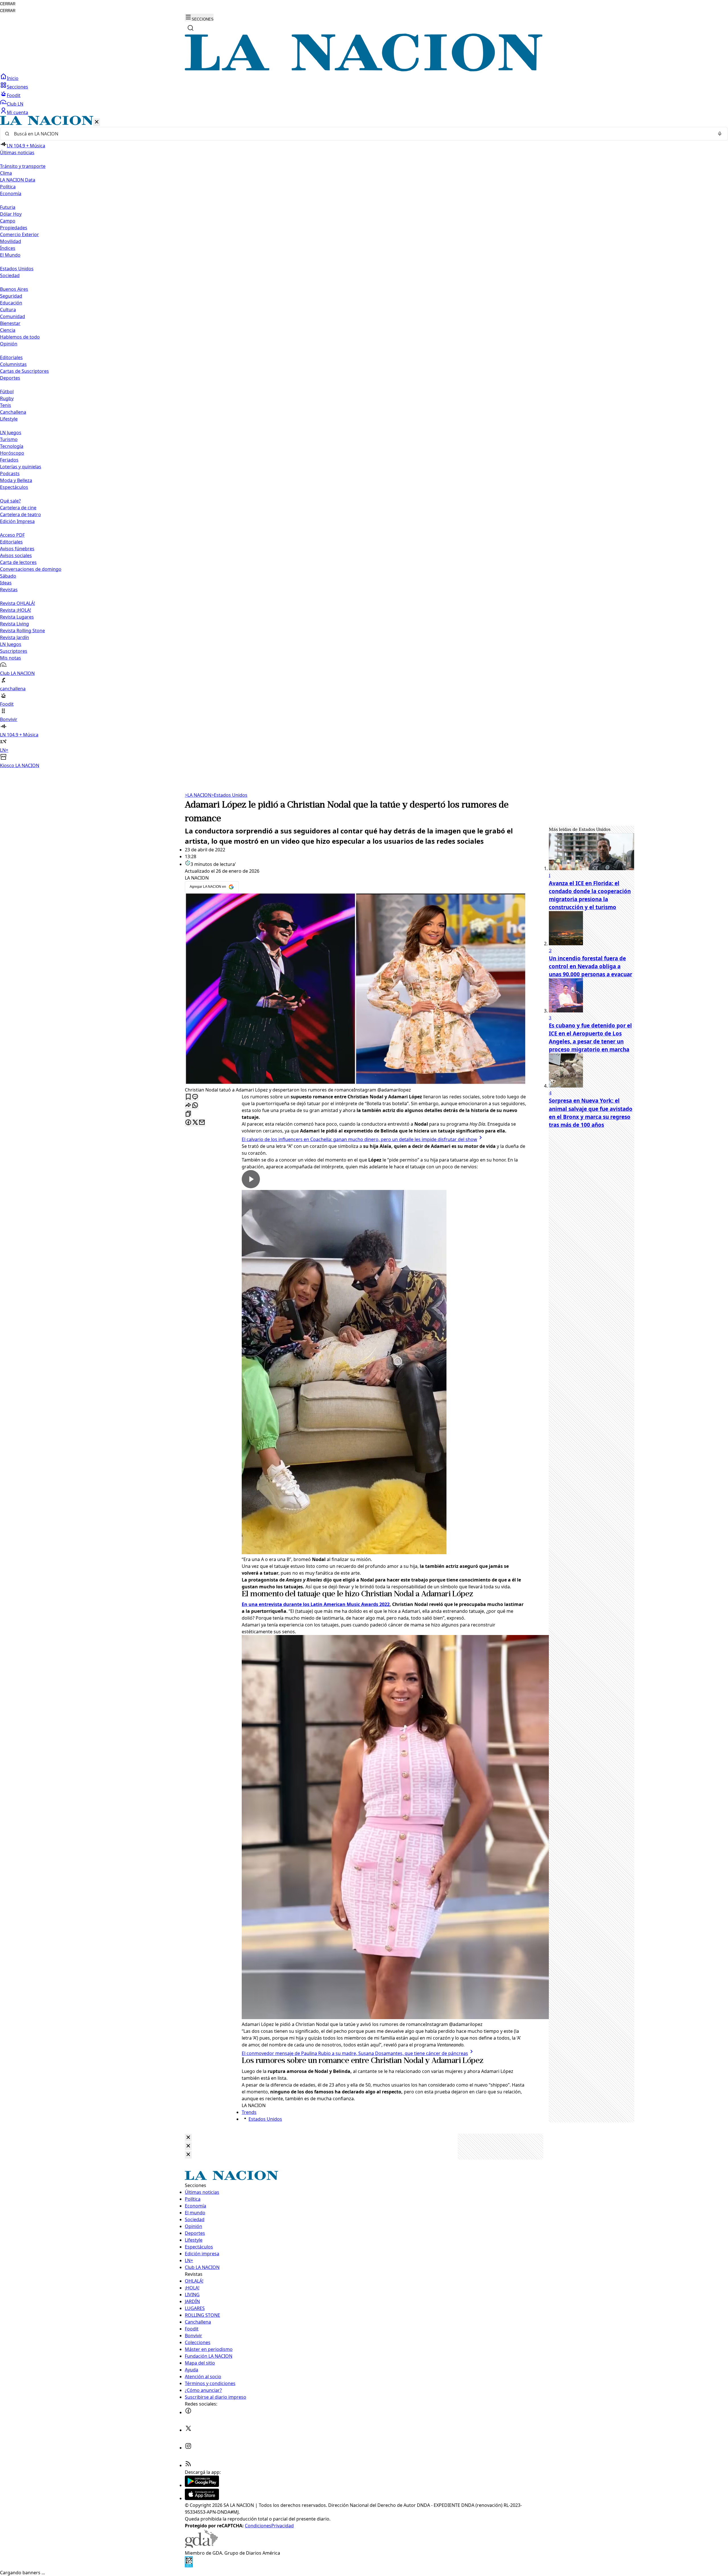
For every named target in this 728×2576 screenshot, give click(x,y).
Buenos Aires (14, 289)
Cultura (8, 310)
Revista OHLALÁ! (17, 603)
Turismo (9, 439)
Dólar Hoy (11, 214)
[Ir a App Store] (202, 2498)
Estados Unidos (17, 269)
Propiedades (14, 228)
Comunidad (13, 316)
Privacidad (283, 2526)
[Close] (188, 2138)
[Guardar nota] (188, 1097)
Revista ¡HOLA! (15, 610)
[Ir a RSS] (188, 2465)
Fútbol (7, 392)
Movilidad (11, 241)
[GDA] (201, 2546)
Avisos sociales (16, 555)
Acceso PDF (12, 535)
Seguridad (11, 296)
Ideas (6, 583)
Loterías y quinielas (21, 467)
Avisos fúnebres (17, 549)
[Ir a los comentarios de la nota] (195, 1097)
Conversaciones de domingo (31, 569)
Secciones (17, 87)
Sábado (8, 576)
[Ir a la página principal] (364, 70)
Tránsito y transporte (23, 166)
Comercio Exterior (19, 234)
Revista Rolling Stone (22, 631)
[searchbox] (362, 134)
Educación (11, 303)
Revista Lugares (17, 617)
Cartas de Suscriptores (24, 371)
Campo (8, 221)
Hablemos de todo (20, 337)
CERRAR (8, 4)
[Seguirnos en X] (188, 2430)
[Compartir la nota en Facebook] (188, 1123)
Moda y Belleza (16, 480)
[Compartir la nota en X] (195, 1123)
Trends (249, 2112)
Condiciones (258, 2526)
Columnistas (13, 364)
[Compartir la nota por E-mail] (202, 1123)
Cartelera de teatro (20, 514)
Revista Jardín (15, 637)
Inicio (13, 78)
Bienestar (10, 323)
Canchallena (13, 412)
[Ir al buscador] (191, 28)
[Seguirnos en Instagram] (188, 2448)
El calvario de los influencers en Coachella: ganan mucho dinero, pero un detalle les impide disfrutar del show (359, 1139)
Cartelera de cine (18, 508)
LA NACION (198, 795)
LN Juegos (11, 433)
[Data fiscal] (189, 2566)
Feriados (9, 460)
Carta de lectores (18, 562)
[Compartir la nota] (188, 1106)
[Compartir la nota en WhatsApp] (195, 1106)
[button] (364, 442)
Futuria (8, 207)
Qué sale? (10, 501)
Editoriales (11, 357)
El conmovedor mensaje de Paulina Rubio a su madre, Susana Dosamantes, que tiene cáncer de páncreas (355, 2053)
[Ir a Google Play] (202, 2485)
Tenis (6, 405)
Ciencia (8, 330)
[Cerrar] (97, 122)
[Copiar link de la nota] (188, 1114)
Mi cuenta (17, 112)
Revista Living (15, 624)
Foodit (14, 95)
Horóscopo (12, 453)
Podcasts (10, 473)
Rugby (7, 398)
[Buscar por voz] (720, 134)
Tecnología (12, 446)
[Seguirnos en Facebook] (188, 2412)
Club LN (15, 104)
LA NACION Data (18, 180)
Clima (6, 173)
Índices (8, 248)
